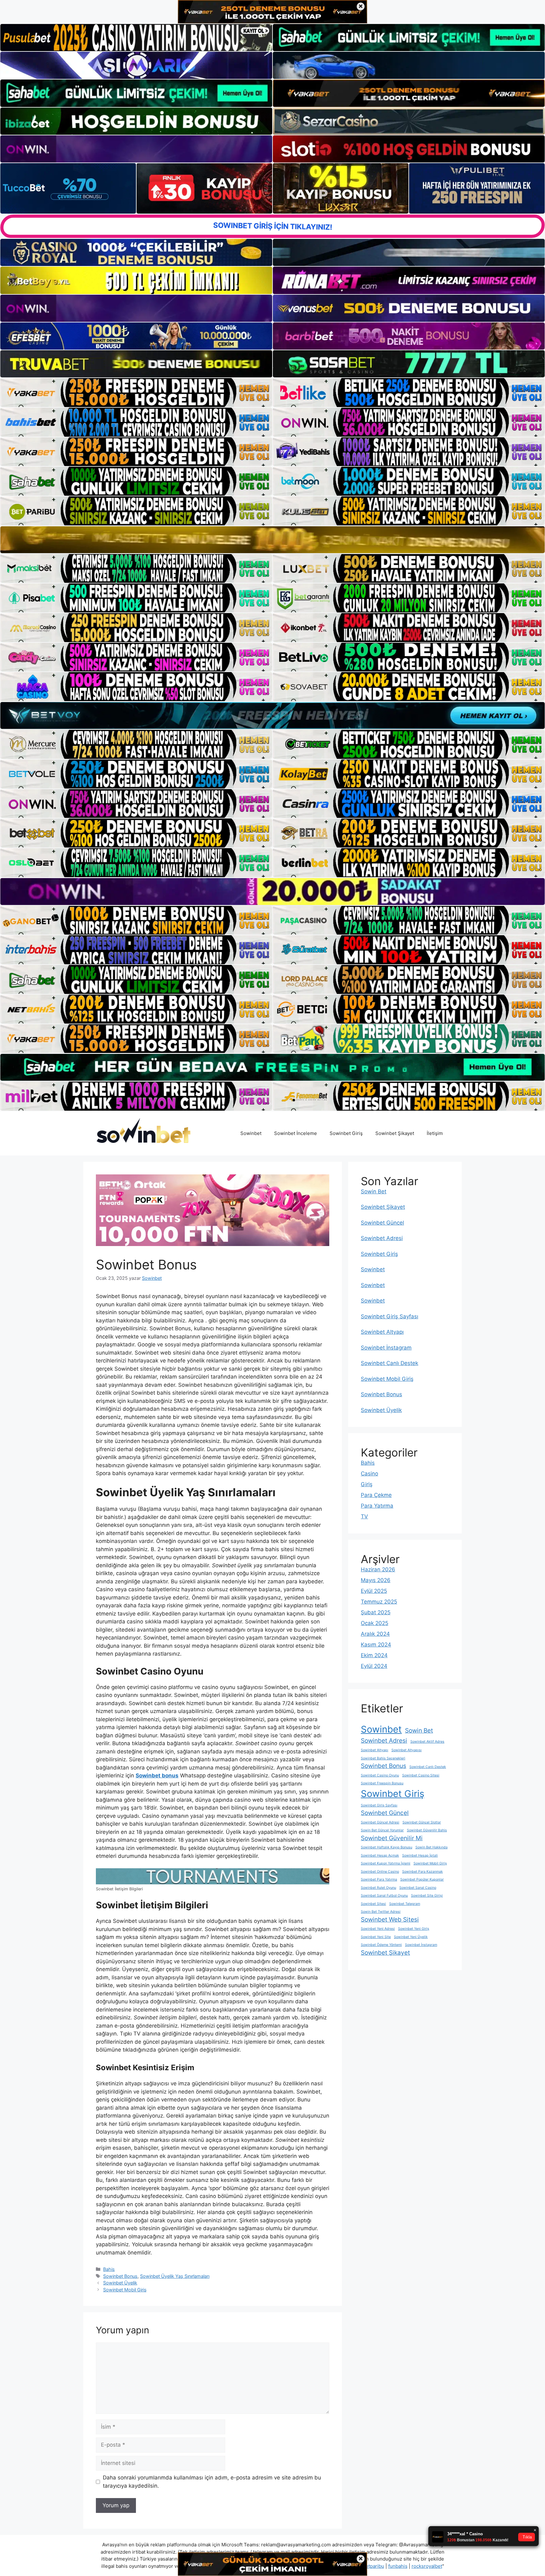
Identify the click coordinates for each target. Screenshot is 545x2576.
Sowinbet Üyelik (120, 2283)
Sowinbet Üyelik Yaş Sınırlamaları (175, 2276)
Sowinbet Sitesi (373, 1904)
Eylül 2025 (374, 1591)
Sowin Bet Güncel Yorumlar (382, 1830)
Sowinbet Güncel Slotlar (422, 1822)
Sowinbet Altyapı (382, 1332)
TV (364, 1516)
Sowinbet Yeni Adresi (378, 1929)
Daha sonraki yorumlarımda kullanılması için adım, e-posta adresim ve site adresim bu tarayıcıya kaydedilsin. (212, 2482)
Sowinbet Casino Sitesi (421, 1775)
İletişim (435, 1133)
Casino (369, 1474)
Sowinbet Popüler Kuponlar (422, 1879)
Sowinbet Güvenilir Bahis (427, 1830)
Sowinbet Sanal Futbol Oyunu (384, 1896)
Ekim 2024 (374, 1655)
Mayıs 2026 (376, 1580)
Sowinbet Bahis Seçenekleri (383, 1758)
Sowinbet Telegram (405, 1904)
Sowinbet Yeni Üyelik (411, 1937)
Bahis (109, 2269)
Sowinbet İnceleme (296, 1133)
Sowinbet (251, 1133)
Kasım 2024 (376, 1645)
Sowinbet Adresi (382, 1238)
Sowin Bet (374, 1191)
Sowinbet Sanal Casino (418, 1888)
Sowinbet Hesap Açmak (380, 1855)
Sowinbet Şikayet (395, 1133)
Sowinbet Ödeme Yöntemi (381, 1945)
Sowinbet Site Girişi (427, 1896)
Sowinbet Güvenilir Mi (392, 1838)
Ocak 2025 (375, 1623)
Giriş (367, 1484)
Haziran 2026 (378, 1569)
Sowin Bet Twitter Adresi (381, 1912)
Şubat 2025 (376, 1612)
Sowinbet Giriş (346, 1133)
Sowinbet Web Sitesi (390, 1920)
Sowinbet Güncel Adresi (380, 1822)
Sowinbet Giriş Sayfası (390, 1316)
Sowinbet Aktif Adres (427, 1742)
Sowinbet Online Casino (380, 1872)
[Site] (136, 393)
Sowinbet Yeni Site (376, 1937)
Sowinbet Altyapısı (407, 1750)
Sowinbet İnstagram (386, 1348)
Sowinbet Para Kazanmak (422, 1872)
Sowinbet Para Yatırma (379, 1879)
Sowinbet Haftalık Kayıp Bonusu (387, 1847)
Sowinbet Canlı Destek (390, 1363)
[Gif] (272, 540)
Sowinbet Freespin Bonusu (382, 1783)
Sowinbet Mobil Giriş (125, 2290)
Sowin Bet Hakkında (431, 1847)
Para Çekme (376, 1495)
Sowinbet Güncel (382, 1223)
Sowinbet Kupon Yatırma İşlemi (386, 1863)
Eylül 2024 (374, 1666)
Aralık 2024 (375, 1634)
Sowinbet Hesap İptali (420, 1855)
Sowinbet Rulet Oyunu (378, 1888)
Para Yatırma (377, 1506)
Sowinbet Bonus (120, 2276)
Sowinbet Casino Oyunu (380, 1775)
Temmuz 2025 (379, 1602)
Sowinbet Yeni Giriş (414, 1929)
